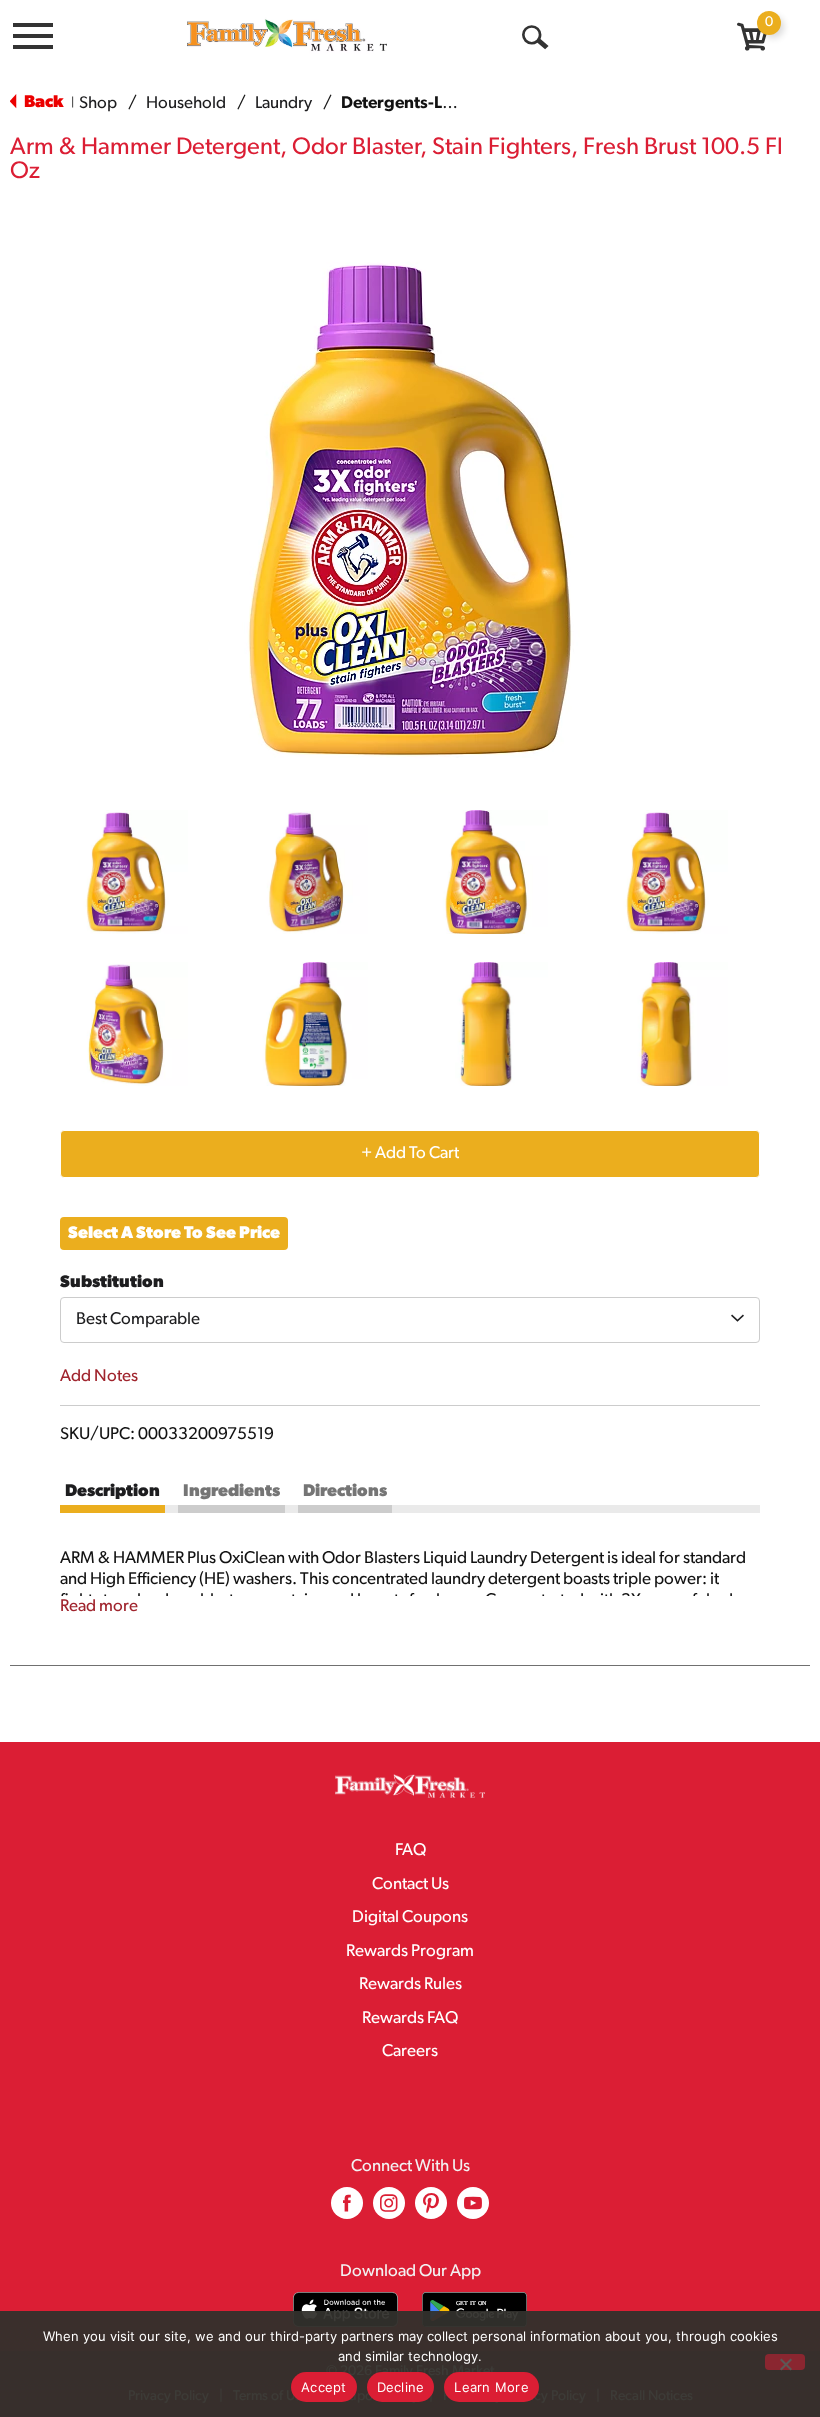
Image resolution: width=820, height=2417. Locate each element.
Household (186, 103)
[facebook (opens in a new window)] (347, 2210)
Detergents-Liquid (412, 103)
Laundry (283, 103)
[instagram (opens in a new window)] (389, 2210)
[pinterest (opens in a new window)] (431, 2210)
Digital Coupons (410, 1917)
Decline (401, 2387)
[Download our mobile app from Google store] (474, 2309)
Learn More (491, 2387)
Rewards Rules (410, 1984)
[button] (126, 872)
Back (42, 102)
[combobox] (410, 1320)
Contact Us (410, 1884)
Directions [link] (345, 1491)
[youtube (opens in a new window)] (473, 2210)
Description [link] (112, 1491)
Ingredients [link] (231, 1491)
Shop (98, 103)
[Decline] (785, 2362)
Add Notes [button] (99, 1376)
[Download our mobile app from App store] (345, 2309)
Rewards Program (410, 1951)
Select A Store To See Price (174, 1233)
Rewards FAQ (410, 2018)
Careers (410, 2051)
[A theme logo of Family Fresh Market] (287, 34)
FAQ (410, 1850)
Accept (324, 2387)
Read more (99, 1606)
